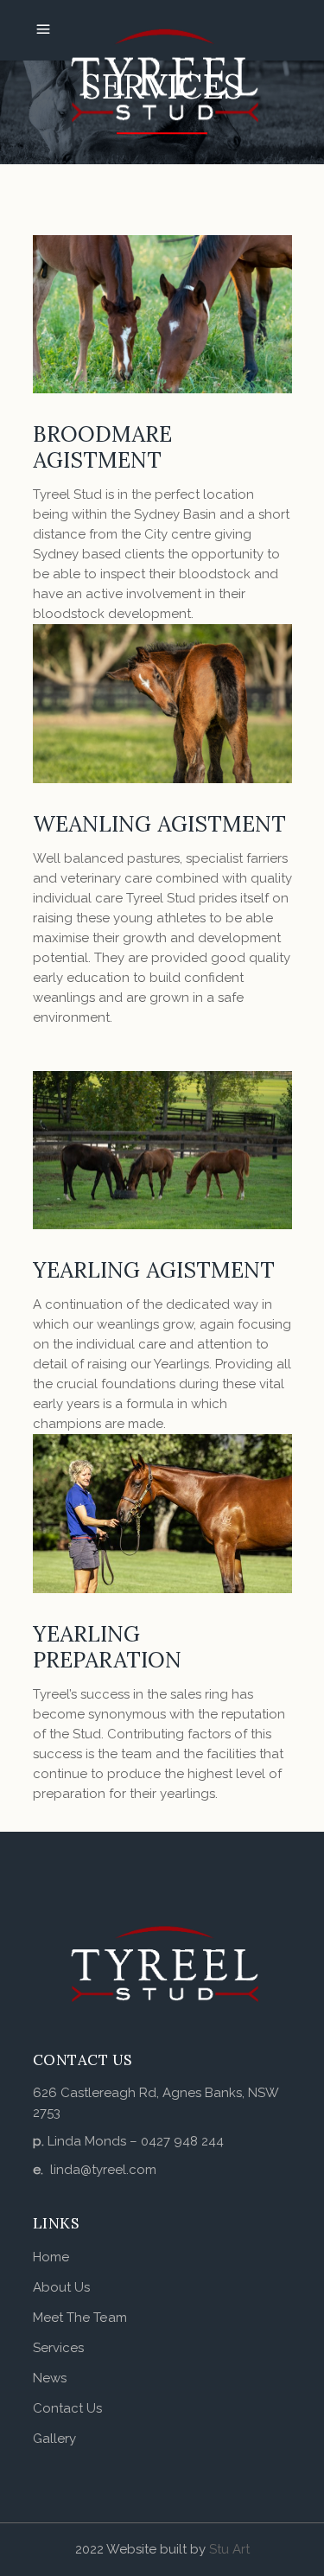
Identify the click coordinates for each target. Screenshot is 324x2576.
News (50, 2378)
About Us (62, 2287)
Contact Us (68, 2408)
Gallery (55, 2439)
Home (51, 2257)
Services (59, 2348)
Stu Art (229, 2549)
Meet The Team (80, 2318)
